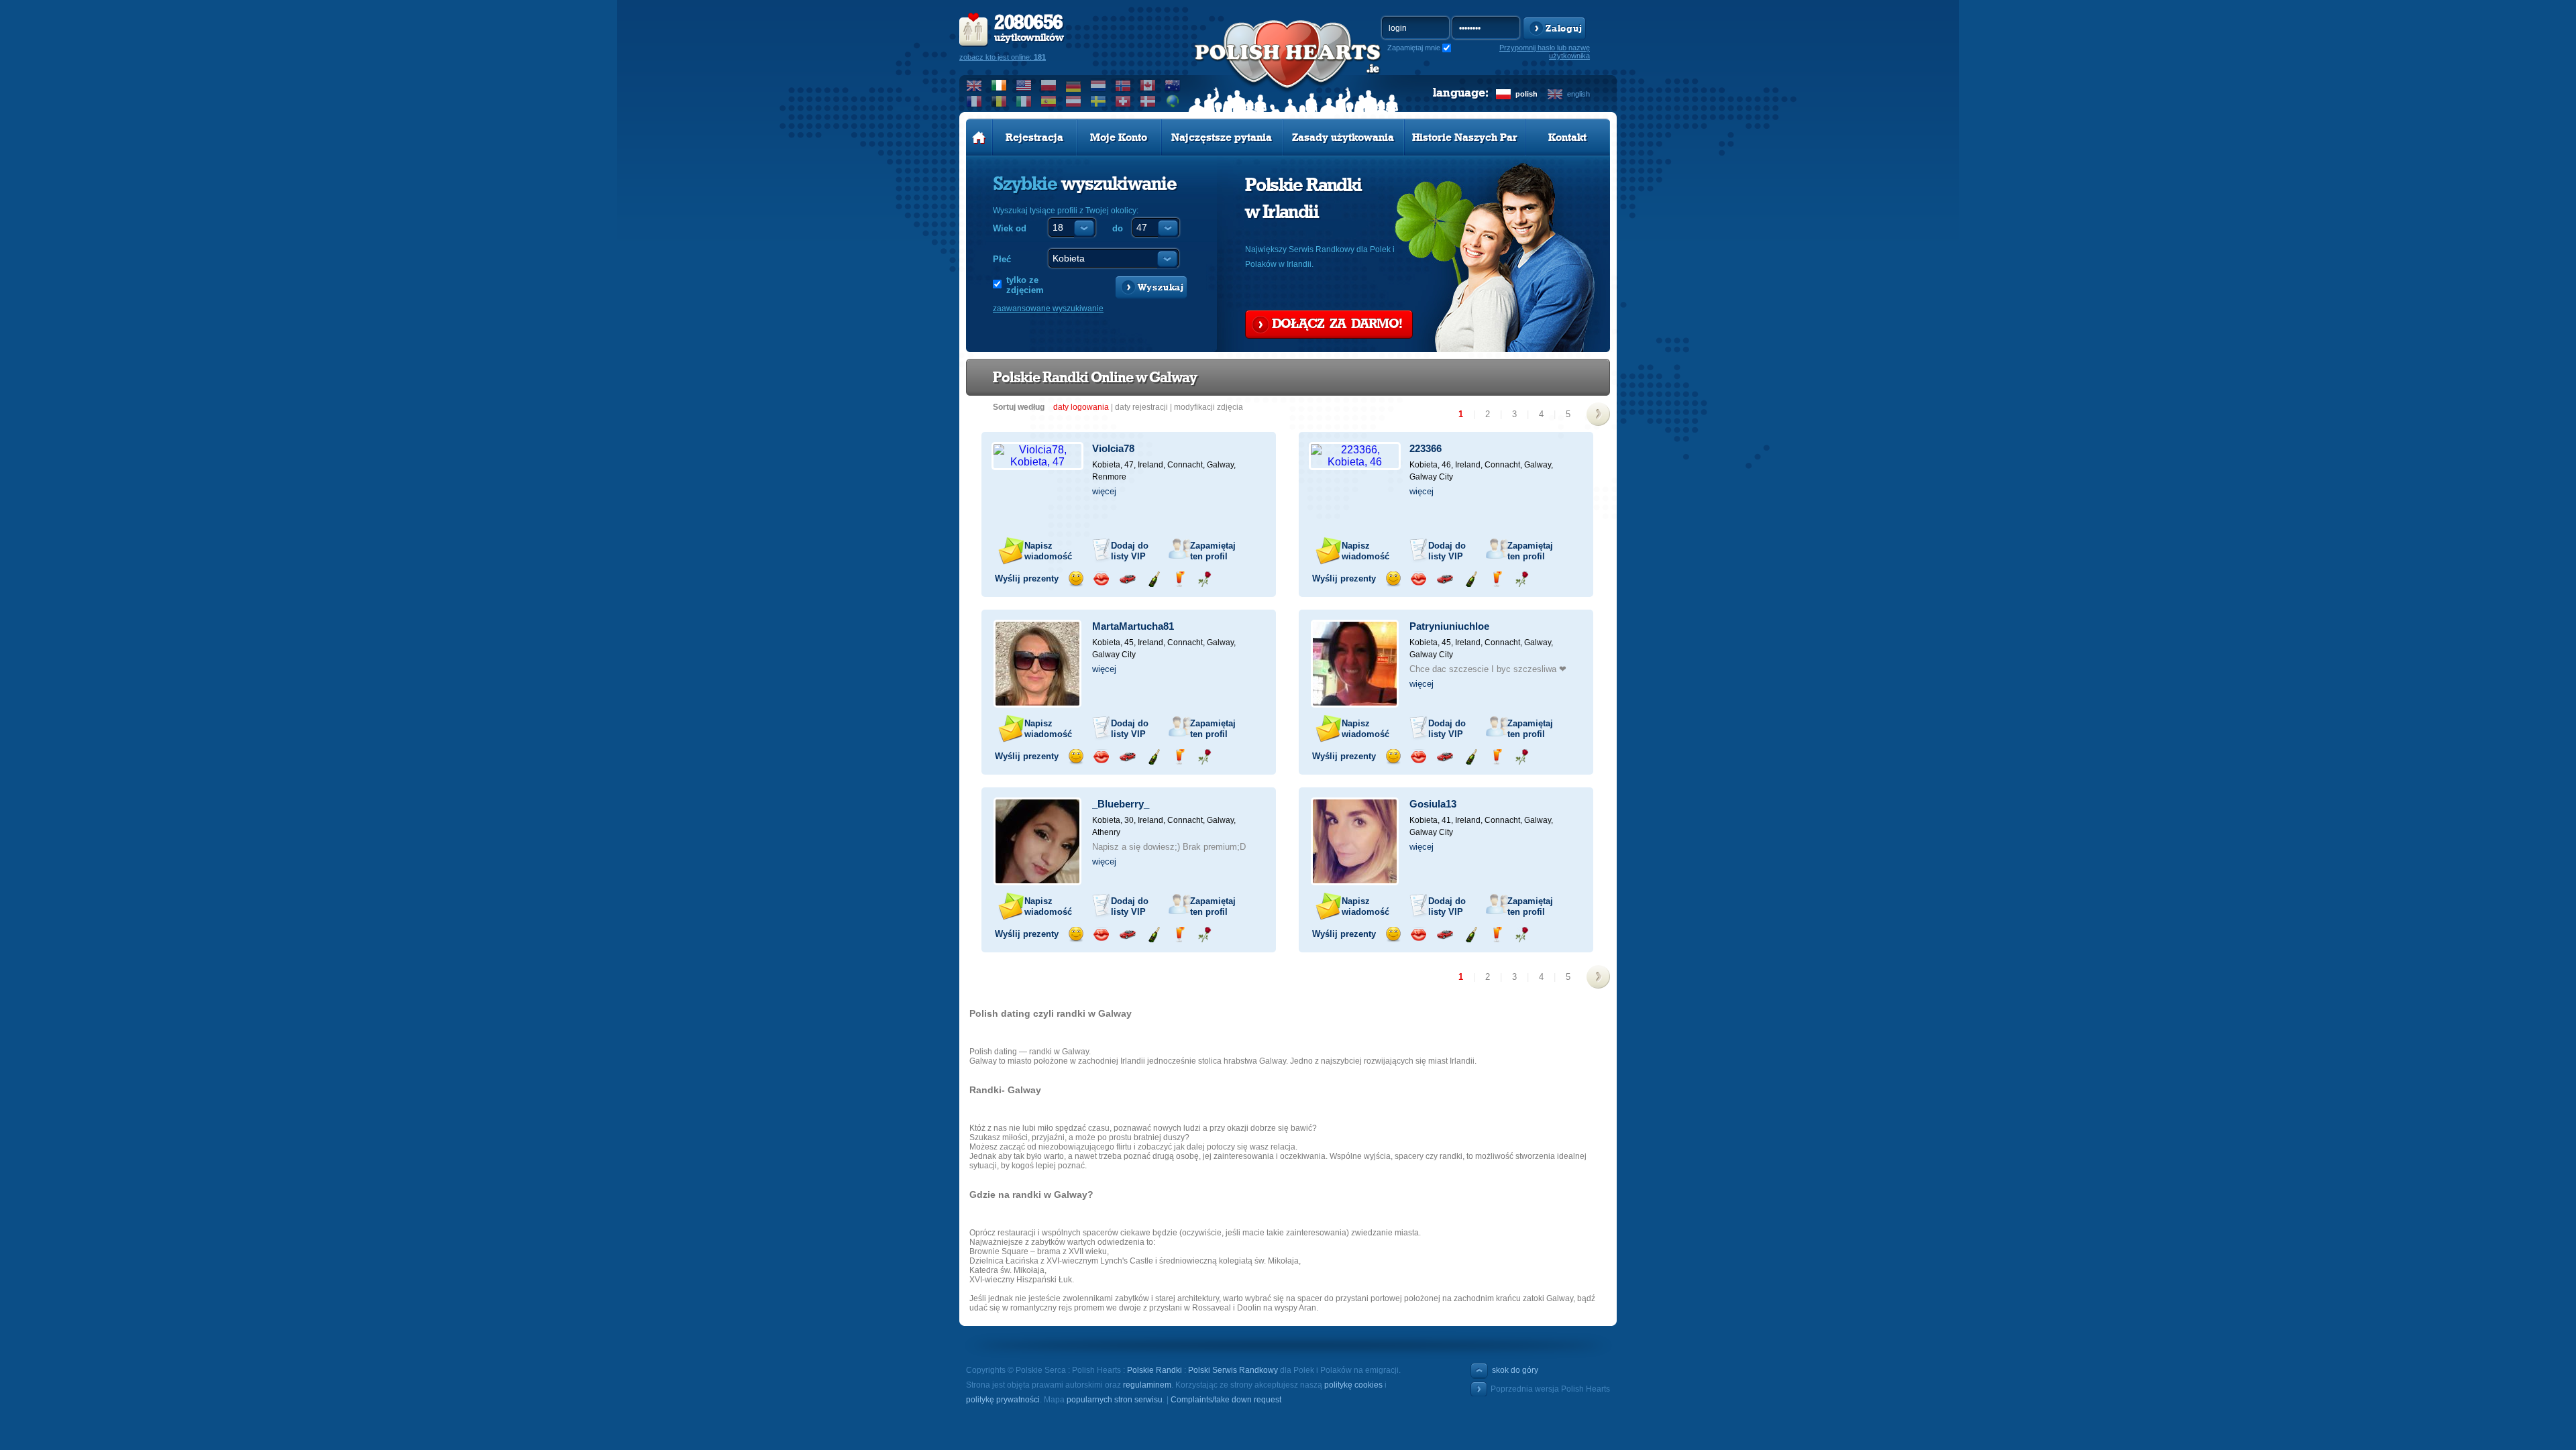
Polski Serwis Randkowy (1233, 1370)
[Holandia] (1098, 85)
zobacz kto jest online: (1003, 57)
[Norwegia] (1123, 85)
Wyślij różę (1204, 579)
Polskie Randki (1155, 1370)
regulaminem (1147, 1385)
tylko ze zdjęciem (1025, 285)
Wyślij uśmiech (1076, 579)
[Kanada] (1148, 85)
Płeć (1002, 259)
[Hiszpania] (1049, 101)
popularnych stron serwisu (1115, 1400)
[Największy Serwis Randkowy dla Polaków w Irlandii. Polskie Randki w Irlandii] (1288, 68)
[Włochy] (1024, 101)
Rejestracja (1034, 137)
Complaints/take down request (1226, 1400)
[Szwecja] (1098, 101)
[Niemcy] (1074, 85)
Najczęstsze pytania (1222, 137)
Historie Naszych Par (1465, 137)
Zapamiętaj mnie (1414, 48)
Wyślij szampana (1153, 579)
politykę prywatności (1003, 1400)
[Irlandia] (999, 85)
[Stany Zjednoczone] (1024, 85)
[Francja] (974, 101)
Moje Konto (1119, 137)
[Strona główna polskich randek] (979, 137)
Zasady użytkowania (1343, 137)
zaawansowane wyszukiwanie (1048, 309)
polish (1526, 94)
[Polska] (1049, 85)
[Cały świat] (1173, 101)
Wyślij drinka (1179, 579)
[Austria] (1074, 101)
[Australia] (1173, 85)
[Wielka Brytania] (974, 85)
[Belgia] (999, 101)
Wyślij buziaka (1101, 579)
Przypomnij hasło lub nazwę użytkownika (1545, 52)
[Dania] (1148, 101)
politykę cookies (1353, 1385)
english (1578, 94)
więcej (1104, 491)
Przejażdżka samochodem (1127, 579)
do (1118, 228)
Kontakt (1567, 137)
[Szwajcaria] (1123, 101)
